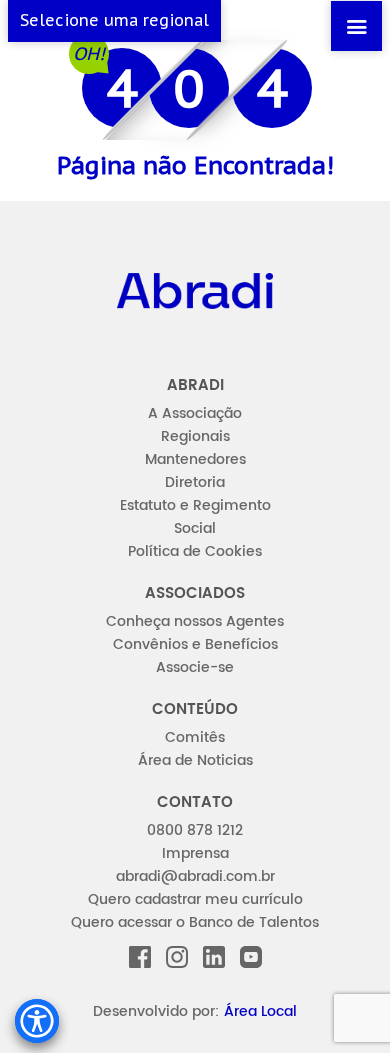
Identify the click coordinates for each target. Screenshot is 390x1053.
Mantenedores (195, 459)
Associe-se (195, 667)
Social (195, 528)
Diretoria (195, 482)
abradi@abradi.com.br (195, 876)
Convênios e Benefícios (195, 644)
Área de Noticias (195, 760)
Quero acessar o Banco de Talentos (195, 922)
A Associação (195, 413)
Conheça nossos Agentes (195, 621)
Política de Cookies (195, 551)
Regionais (195, 436)
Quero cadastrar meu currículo (195, 899)
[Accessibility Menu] (37, 1021)
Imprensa (195, 853)
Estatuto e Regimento (195, 505)
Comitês (195, 737)
